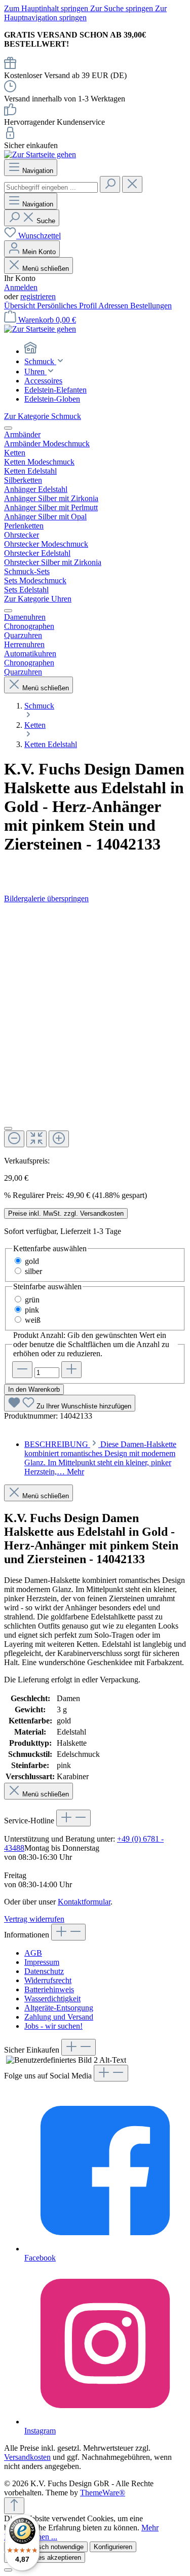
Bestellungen (151, 306)
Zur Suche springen (123, 8)
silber (33, 1271)
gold (32, 1261)
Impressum (42, 1962)
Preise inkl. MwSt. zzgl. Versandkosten (66, 1213)
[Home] (105, 349)
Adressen (114, 306)
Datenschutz (44, 1971)
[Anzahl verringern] (22, 1370)
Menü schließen (45, 269)
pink (32, 1310)
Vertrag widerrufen (34, 1919)
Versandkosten (27, 2457)
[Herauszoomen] (14, 1139)
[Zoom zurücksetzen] (36, 1139)
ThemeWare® (103, 2493)
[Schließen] (8, 1128)
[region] (95, 1030)
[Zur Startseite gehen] (40, 154)
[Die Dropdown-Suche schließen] (132, 184)
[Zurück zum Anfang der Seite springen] (14, 2506)
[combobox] (51, 187)
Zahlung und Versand (59, 2017)
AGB (33, 1953)
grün (32, 1300)
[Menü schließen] (8, 428)
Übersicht (21, 306)
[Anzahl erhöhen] (71, 1370)
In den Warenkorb (34, 1389)
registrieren (38, 296)
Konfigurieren (113, 2547)
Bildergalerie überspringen (46, 898)
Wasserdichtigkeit (52, 1999)
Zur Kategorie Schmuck (43, 416)
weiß (33, 1320)
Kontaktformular (84, 1902)
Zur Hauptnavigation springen (85, 13)
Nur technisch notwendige (46, 2547)
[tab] (100, 1458)
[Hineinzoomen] (59, 1139)
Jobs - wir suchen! (53, 2026)
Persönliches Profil (68, 306)
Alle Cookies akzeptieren (45, 2557)
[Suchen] (110, 184)
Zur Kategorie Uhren (38, 599)
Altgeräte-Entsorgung (59, 2008)
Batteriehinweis (49, 1989)
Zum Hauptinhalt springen (47, 8)
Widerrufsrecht (48, 1980)
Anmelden (21, 287)
